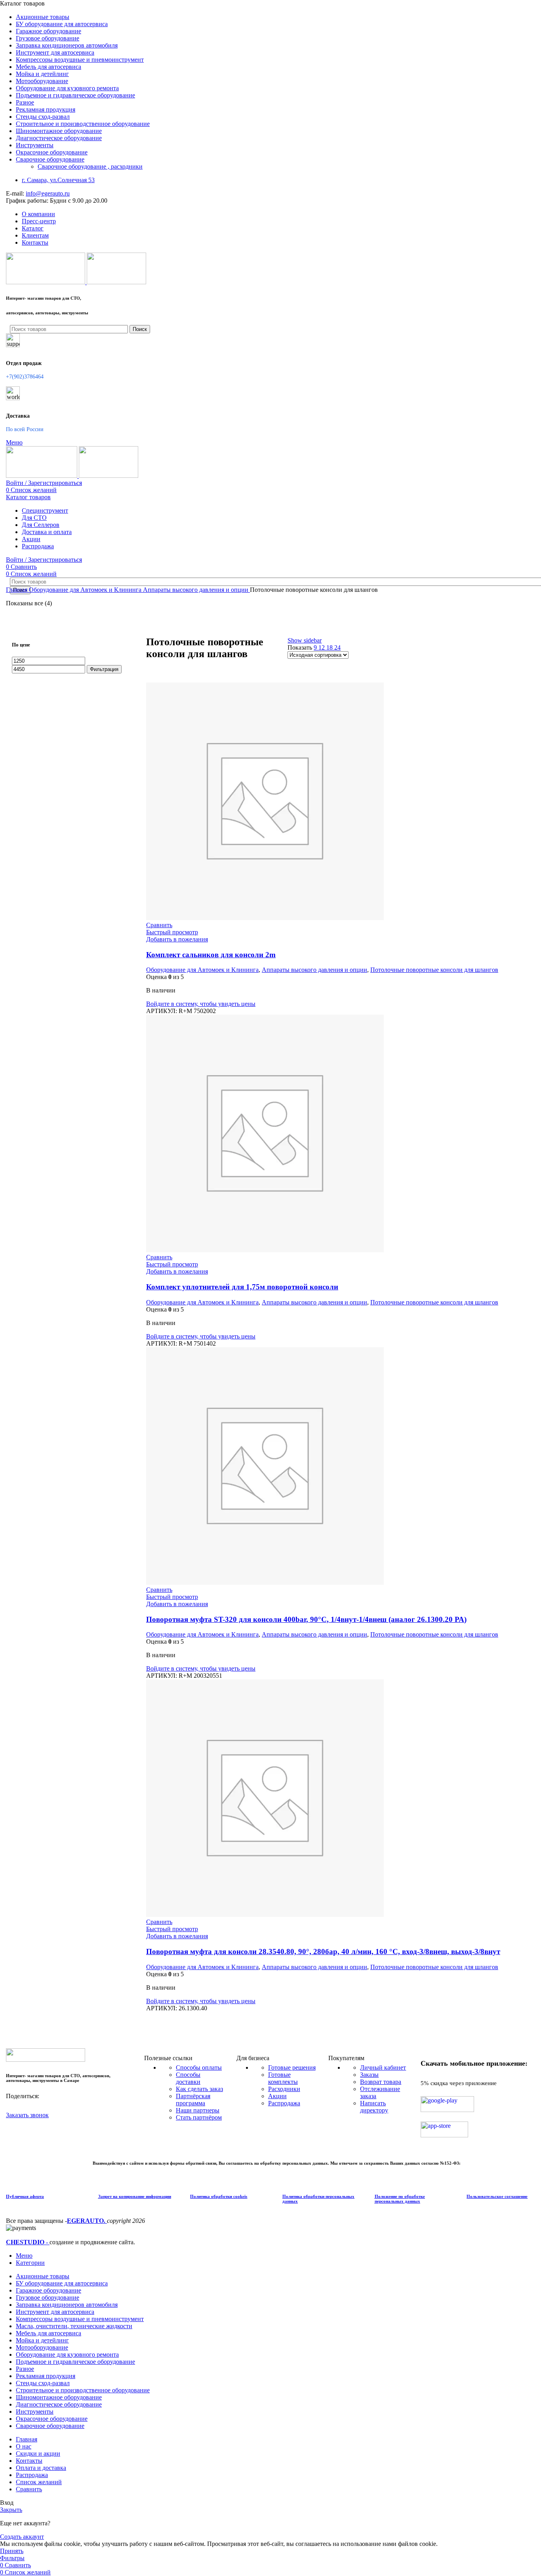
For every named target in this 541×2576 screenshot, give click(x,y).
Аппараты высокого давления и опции (196, 590)
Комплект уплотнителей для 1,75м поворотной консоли (242, 1287)
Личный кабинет (383, 2067)
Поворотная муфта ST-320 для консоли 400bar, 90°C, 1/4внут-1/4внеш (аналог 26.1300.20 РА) (306, 1619)
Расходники (284, 2089)
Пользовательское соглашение (497, 2196)
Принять (12, 2551)
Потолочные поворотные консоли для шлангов (434, 970)
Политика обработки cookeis (219, 2196)
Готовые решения (292, 2067)
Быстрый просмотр (172, 932)
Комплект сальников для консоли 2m (211, 955)
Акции (277, 2096)
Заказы (369, 2075)
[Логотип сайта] (46, 282)
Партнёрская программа (193, 2100)
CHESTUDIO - (28, 2242)
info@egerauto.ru (48, 193)
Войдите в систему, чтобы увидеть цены (201, 1004)
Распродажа (284, 2103)
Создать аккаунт (22, 2537)
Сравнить (29, 2489)
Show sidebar (305, 640)
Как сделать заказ (199, 2089)
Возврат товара (381, 2082)
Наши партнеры (198, 2110)
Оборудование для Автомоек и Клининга (86, 590)
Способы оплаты (199, 2067)
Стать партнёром (199, 2117)
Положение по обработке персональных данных (400, 2199)
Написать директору (374, 2107)
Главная (17, 590)
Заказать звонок (27, 2115)
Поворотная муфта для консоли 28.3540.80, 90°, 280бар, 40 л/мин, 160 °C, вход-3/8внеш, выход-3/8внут (323, 1951)
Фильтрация (104, 669)
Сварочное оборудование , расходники (90, 166)
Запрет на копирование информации (135, 2196)
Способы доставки (188, 2078)
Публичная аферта (25, 2196)
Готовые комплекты (283, 2078)
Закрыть (11, 2510)
